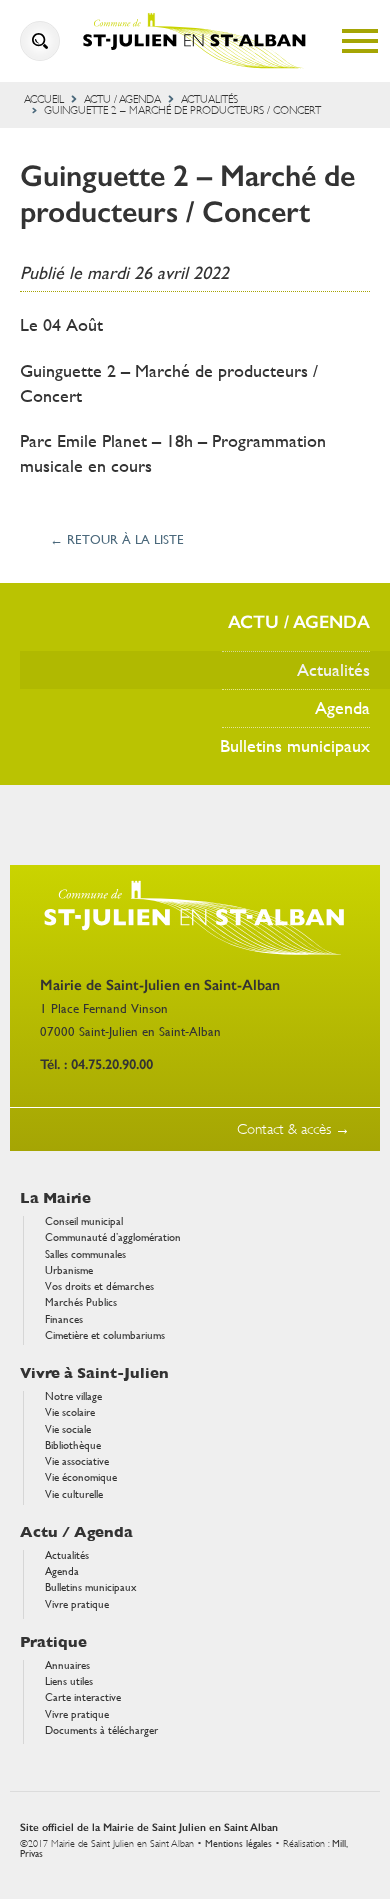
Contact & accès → (293, 1129)
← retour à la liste (117, 540)
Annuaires (67, 1665)
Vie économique (81, 1477)
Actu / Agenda (122, 99)
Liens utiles (69, 1681)
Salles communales (85, 1254)
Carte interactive (83, 1697)
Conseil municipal (84, 1221)
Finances (64, 1319)
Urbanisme (69, 1270)
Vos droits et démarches (99, 1286)
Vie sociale (68, 1429)
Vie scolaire (70, 1412)
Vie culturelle (74, 1494)
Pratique (53, 1642)
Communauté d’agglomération (113, 1237)
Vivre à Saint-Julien (94, 1373)
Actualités (209, 99)
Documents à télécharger (101, 1730)
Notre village (73, 1396)
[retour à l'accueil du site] (195, 41)
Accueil (44, 99)
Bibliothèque (73, 1445)
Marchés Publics (81, 1302)
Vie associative (77, 1461)
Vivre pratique (77, 1604)
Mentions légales (238, 1843)
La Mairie (55, 1198)
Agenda (342, 707)
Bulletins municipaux (295, 745)
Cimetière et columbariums (105, 1335)
